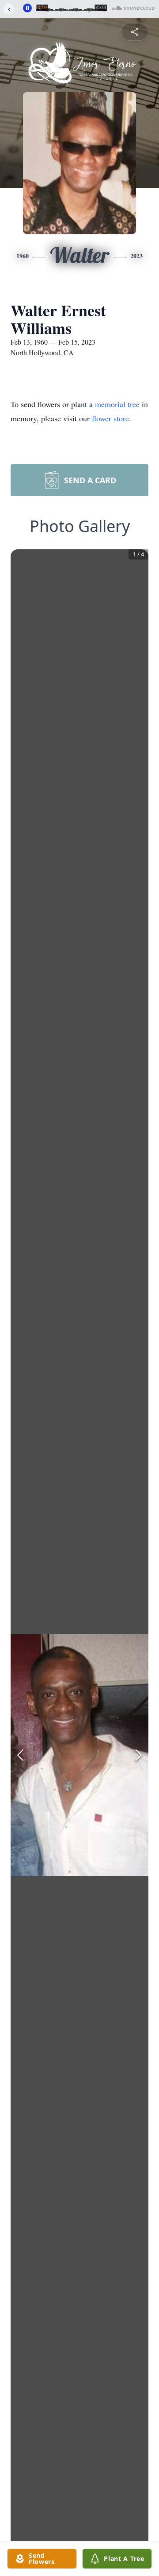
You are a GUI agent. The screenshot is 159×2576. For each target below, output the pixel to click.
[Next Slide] (139, 1755)
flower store (110, 418)
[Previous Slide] (20, 1755)
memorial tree (117, 404)
